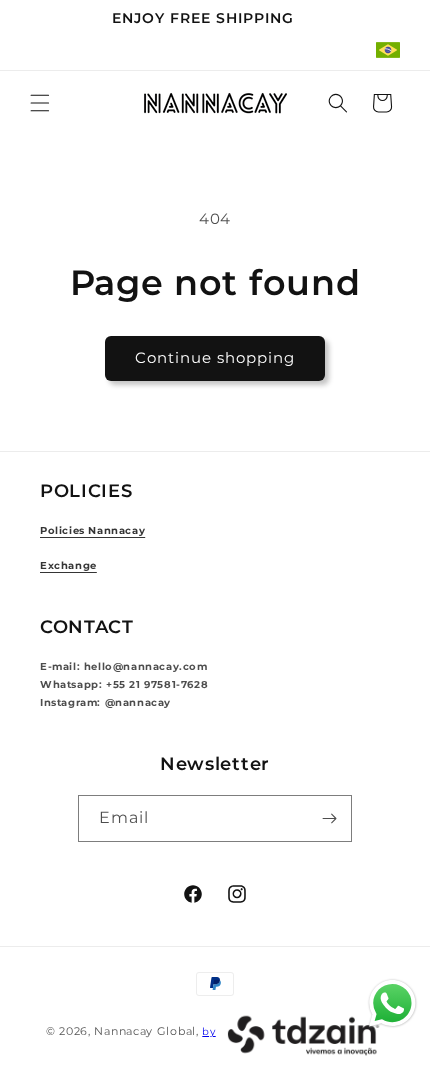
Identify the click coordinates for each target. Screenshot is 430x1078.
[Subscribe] (329, 818)
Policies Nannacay (92, 530)
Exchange (68, 565)
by (208, 1031)
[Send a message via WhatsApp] (392, 1003)
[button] (40, 103)
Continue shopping (215, 357)
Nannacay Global (145, 1031)
